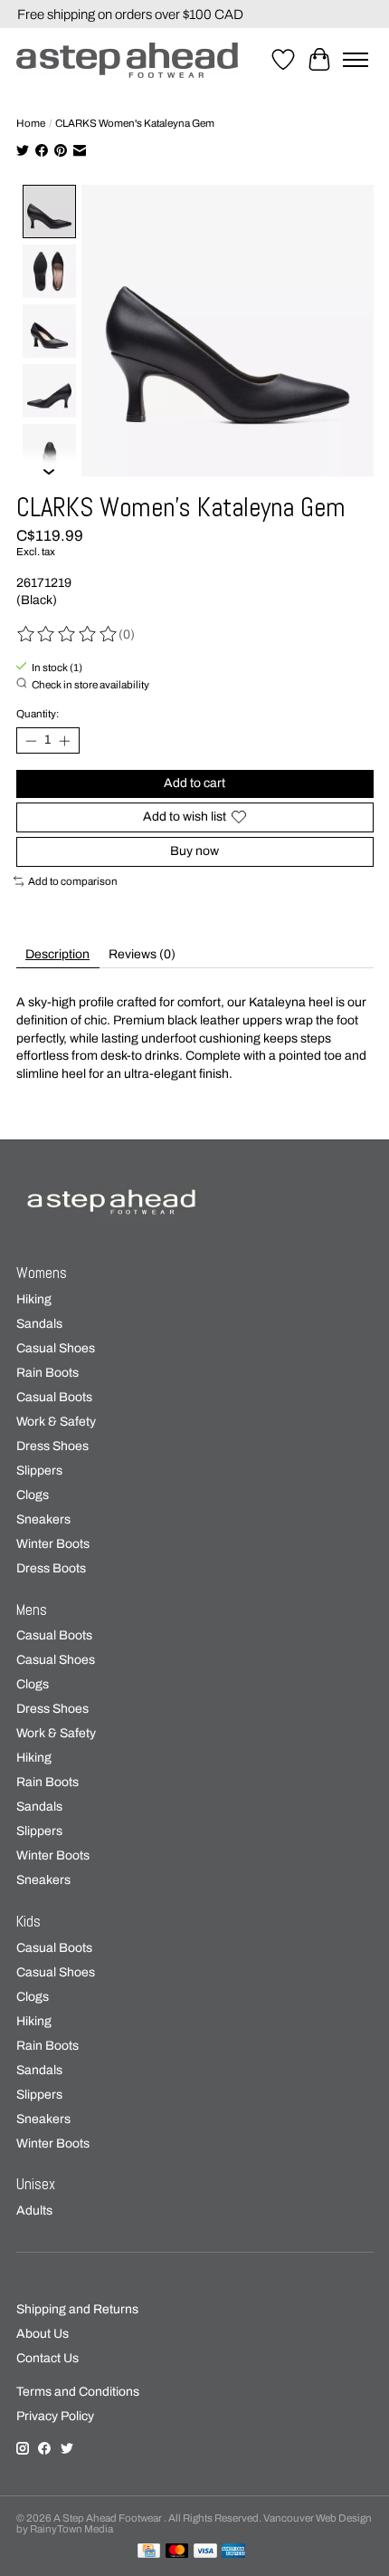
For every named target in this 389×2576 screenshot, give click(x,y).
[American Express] (233, 2552)
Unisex (36, 2184)
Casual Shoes (56, 1348)
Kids (28, 1922)
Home (31, 123)
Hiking (34, 1299)
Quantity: (38, 714)
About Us (43, 2334)
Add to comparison (73, 881)
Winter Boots (53, 1544)
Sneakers (43, 1519)
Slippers (39, 1471)
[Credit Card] (149, 2552)
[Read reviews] (68, 634)
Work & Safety (56, 1422)
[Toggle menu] (356, 60)
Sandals (39, 1324)
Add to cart (194, 783)
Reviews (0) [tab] (142, 954)
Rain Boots (47, 1373)
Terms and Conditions (78, 2392)
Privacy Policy (55, 2416)
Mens (32, 1610)
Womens (42, 1273)
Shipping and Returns (77, 2309)
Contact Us (47, 2358)
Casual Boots (54, 1397)
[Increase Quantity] (64, 740)
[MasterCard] (177, 2552)
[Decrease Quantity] (31, 740)
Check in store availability (90, 685)
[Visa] (205, 2552)
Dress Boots (51, 1568)
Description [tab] (57, 954)
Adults (34, 2211)
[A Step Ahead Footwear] (127, 60)
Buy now (194, 851)
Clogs (33, 1495)
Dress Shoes (52, 1446)
